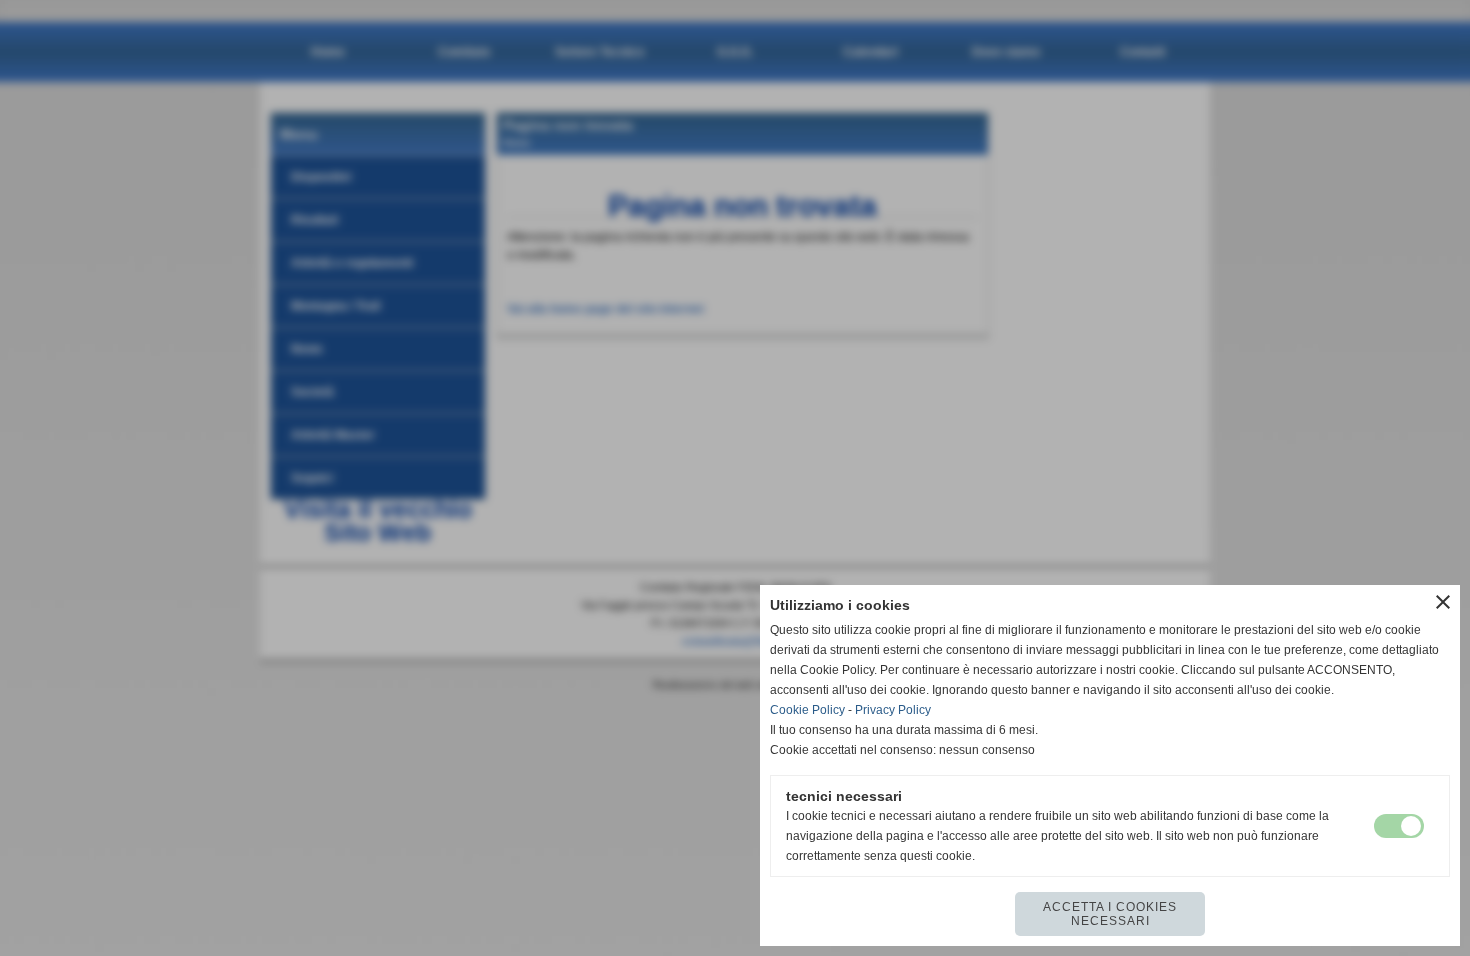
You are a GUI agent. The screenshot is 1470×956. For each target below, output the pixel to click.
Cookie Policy (807, 710)
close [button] (1443, 602)
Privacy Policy (893, 710)
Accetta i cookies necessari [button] (1110, 914)
